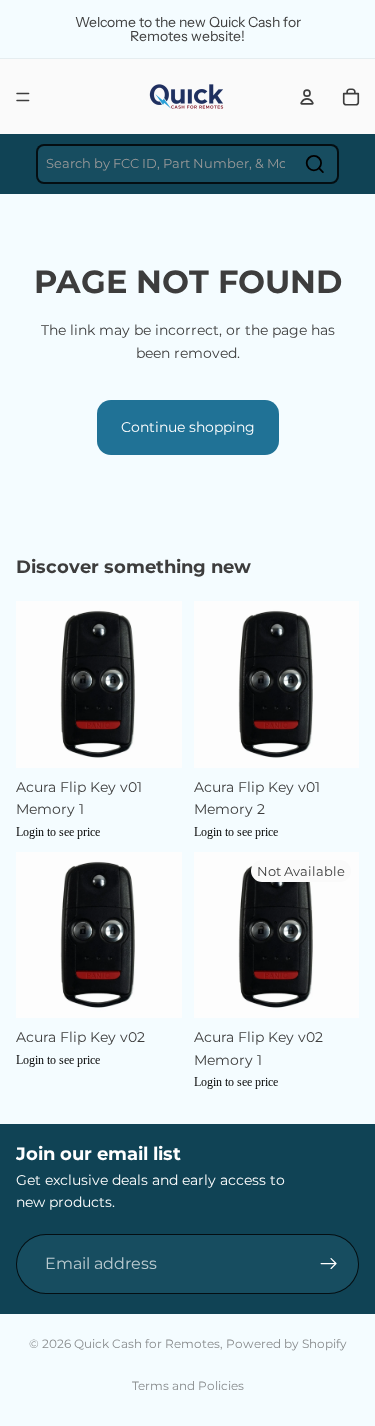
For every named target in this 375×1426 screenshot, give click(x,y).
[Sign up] (329, 1263)
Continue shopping (188, 427)
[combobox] (187, 164)
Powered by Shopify (286, 1343)
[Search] (315, 164)
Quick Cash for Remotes (147, 1343)
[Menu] (23, 97)
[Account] (307, 97)
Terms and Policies (188, 1385)
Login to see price (58, 832)
